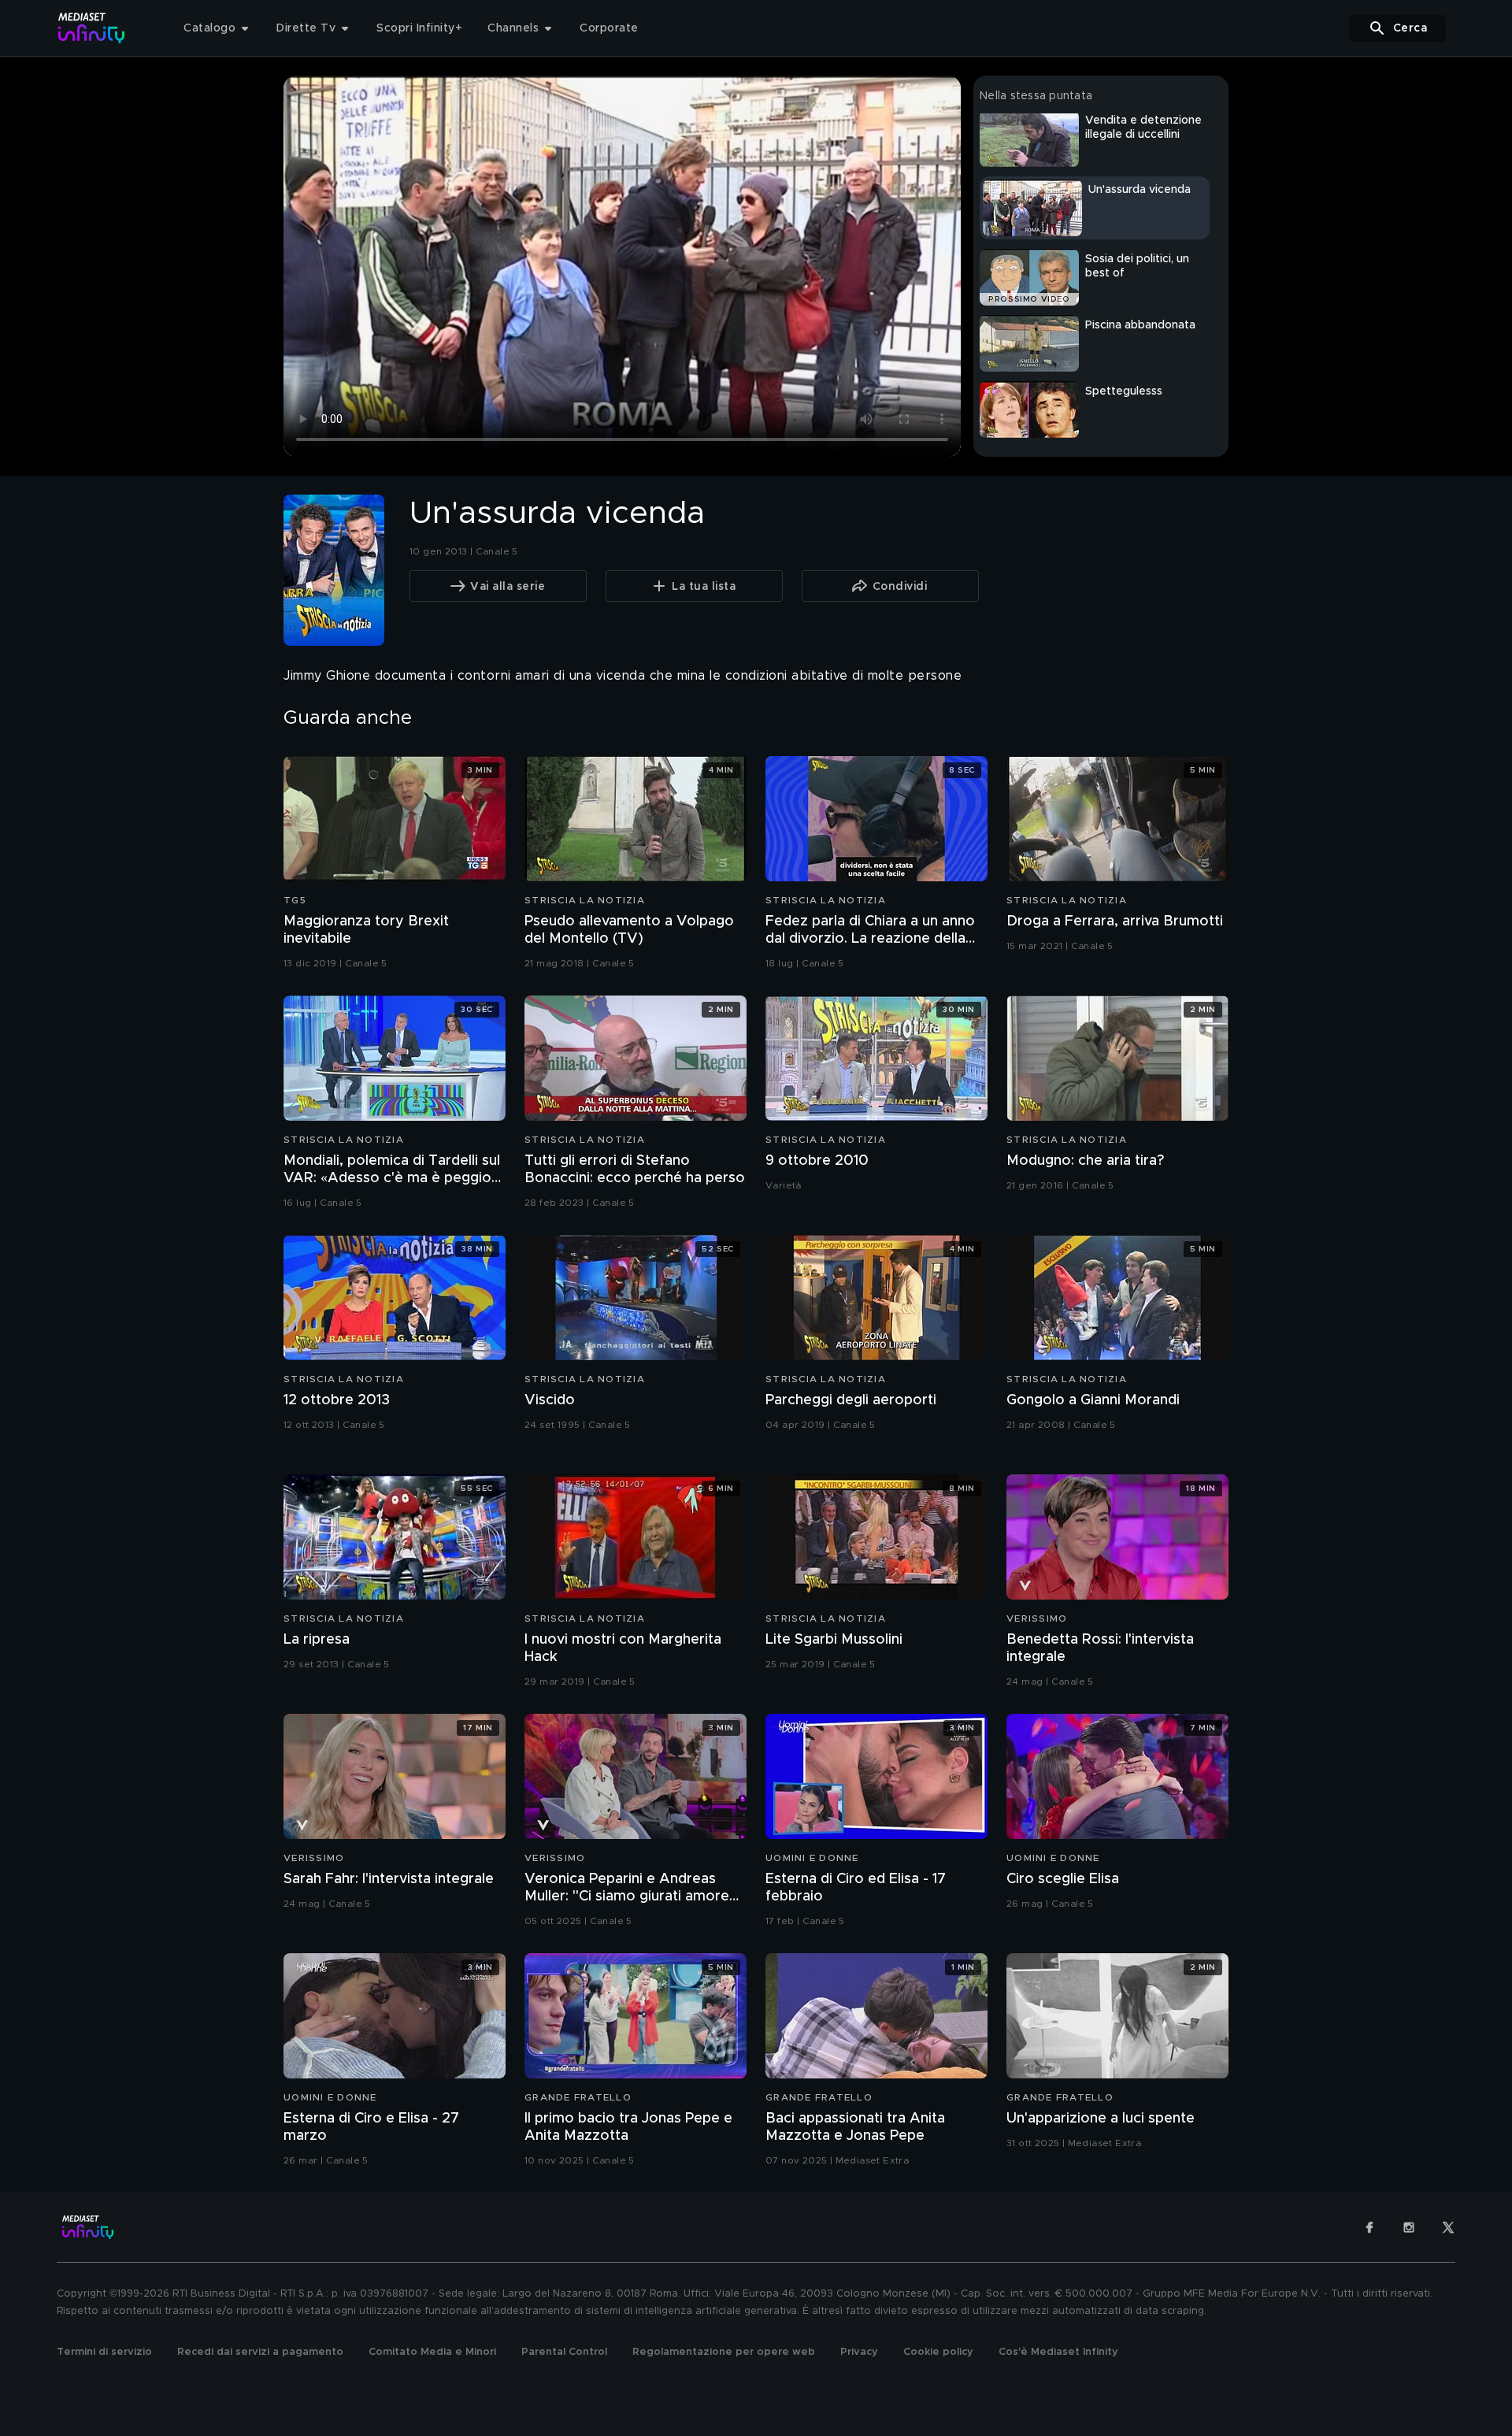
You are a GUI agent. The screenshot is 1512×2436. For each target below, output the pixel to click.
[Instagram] (1409, 2227)
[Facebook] (1369, 2227)
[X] (1448, 2227)
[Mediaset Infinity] (92, 28)
